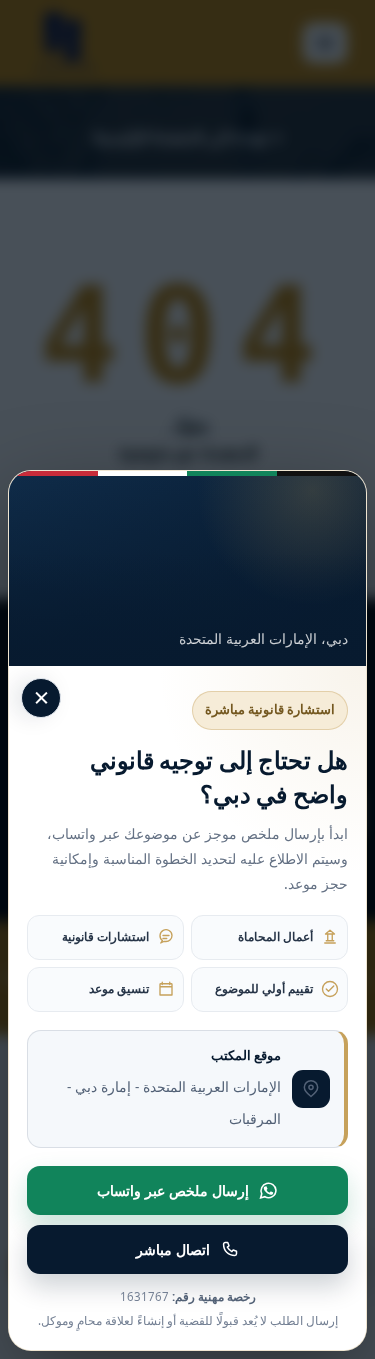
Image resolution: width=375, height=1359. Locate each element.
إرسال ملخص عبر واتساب (173, 1190)
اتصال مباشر (173, 1249)
